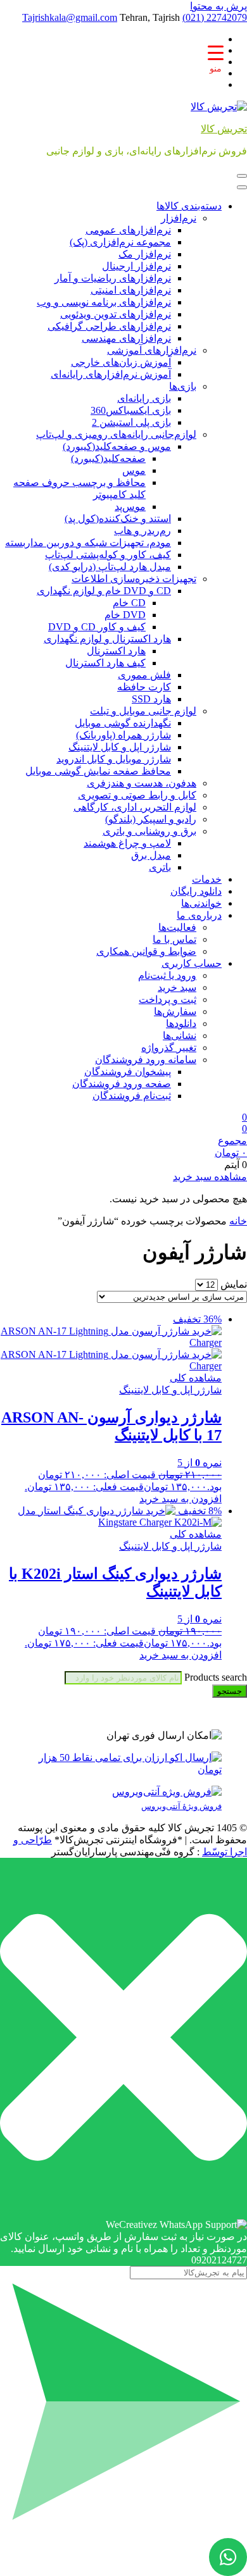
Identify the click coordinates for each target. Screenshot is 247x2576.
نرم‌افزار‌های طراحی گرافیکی (109, 326)
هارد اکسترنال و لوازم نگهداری (107, 639)
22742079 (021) (215, 17)
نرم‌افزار (179, 218)
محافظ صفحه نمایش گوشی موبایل (98, 771)
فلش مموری (144, 675)
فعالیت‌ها (177, 927)
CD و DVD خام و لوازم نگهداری (104, 591)
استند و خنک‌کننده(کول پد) (118, 519)
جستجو (230, 1691)
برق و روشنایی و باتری (149, 831)
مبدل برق (151, 855)
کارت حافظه (144, 687)
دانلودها (181, 1024)
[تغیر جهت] (242, 176)
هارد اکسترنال (116, 651)
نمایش (234, 1284)
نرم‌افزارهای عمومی (128, 230)
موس (134, 470)
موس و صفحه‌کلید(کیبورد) (117, 446)
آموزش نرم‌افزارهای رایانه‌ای (111, 374)
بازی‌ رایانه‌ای (144, 398)
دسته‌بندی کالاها (189, 206)
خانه (238, 1221)
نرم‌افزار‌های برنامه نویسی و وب (104, 302)
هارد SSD (151, 699)
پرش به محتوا (218, 6)
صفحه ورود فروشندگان (122, 1084)
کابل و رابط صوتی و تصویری (137, 795)
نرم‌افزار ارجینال (136, 266)
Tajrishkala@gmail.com (70, 17)
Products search (214, 1677)
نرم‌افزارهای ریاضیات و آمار (113, 278)
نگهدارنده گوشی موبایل (123, 723)
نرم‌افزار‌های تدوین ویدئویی (116, 314)
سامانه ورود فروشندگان (146, 1060)
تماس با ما (174, 939)
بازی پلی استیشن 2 (131, 422)
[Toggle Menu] (242, 187)
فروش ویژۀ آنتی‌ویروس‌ (181, 1806)
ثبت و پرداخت (168, 999)
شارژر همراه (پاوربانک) (123, 735)
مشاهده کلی (196, 1378)
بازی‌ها (183, 386)
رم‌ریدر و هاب (142, 531)
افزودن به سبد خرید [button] (180, 1499)
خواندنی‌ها (201, 903)
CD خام (129, 603)
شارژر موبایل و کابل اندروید (114, 759)
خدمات (207, 879)
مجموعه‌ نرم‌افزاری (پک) (120, 242)
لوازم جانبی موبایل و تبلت (143, 711)
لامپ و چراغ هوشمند (127, 843)
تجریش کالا (224, 129)
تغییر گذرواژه (169, 1048)
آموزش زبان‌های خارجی (121, 362)
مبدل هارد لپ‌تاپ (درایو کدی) (110, 567)
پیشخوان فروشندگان (128, 1072)
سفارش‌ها (175, 1011)
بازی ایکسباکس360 (131, 410)
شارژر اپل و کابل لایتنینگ (120, 747)
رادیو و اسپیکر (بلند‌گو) (151, 819)
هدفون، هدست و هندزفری (142, 783)
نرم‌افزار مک (145, 254)
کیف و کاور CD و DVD (97, 627)
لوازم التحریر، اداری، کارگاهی (135, 807)
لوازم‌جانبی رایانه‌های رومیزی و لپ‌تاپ (116, 434)
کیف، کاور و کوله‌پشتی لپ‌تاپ (108, 555)
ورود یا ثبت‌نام (167, 975)
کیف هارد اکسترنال (105, 663)
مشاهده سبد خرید (210, 1177)
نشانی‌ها (180, 1036)
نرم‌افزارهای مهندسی (126, 338)
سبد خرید (177, 987)
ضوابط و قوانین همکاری (146, 951)
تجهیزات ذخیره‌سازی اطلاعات (134, 579)
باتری (160, 867)
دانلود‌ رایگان (196, 891)
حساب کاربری (192, 963)
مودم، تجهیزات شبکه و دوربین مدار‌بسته (88, 543)
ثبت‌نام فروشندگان (132, 1096)
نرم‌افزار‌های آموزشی (152, 350)
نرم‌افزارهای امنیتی (131, 290)
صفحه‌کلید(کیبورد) (108, 458)
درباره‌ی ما (199, 915)
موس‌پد (130, 507)
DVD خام (125, 615)
